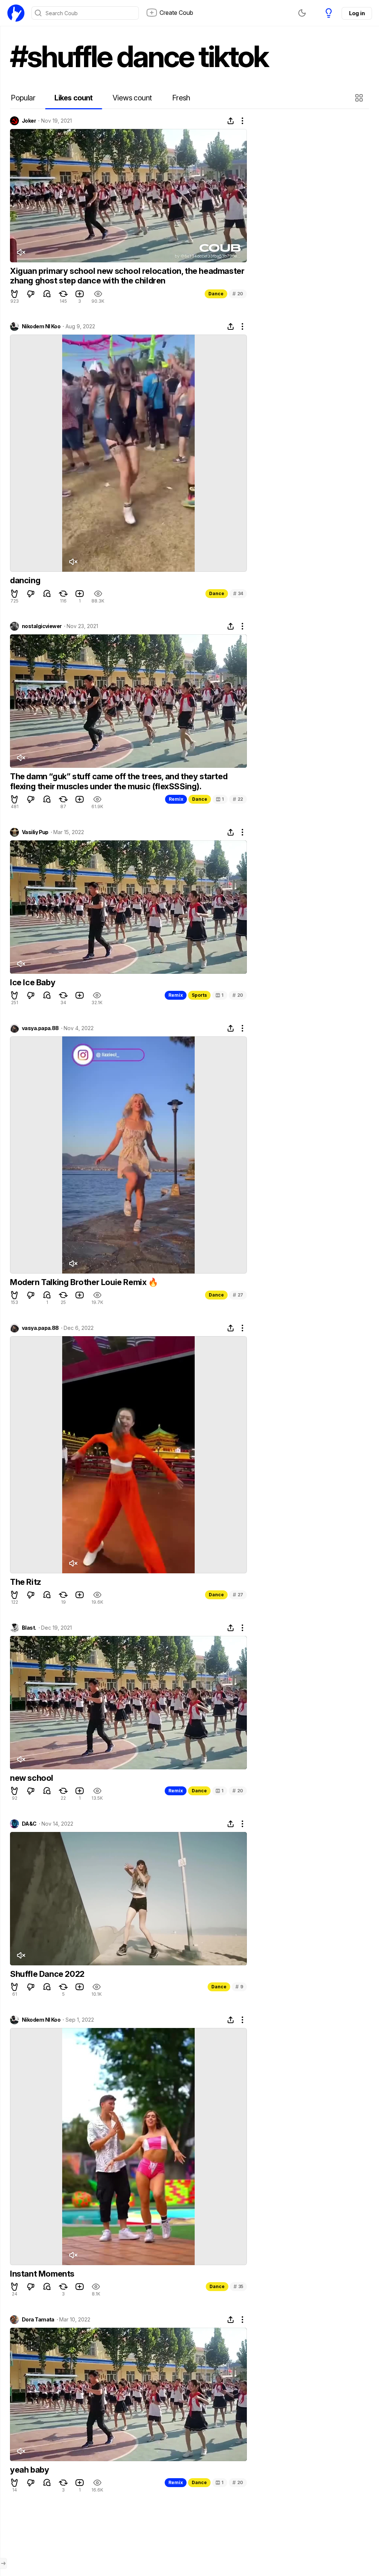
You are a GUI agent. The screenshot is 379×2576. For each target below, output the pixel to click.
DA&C (29, 1824)
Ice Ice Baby (33, 982)
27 (238, 1295)
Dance (216, 294)
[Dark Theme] (302, 13)
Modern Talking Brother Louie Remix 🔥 (84, 1282)
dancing (25, 580)
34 (238, 593)
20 (238, 294)
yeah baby (29, 2470)
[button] (360, 98)
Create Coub (176, 13)
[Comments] (47, 294)
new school (32, 1778)
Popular (23, 98)
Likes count (73, 98)
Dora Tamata (38, 2320)
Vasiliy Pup (35, 832)
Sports (199, 995)
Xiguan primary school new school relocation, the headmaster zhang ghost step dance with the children (127, 276)
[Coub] (16, 13)
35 (238, 2286)
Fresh (181, 98)
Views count (132, 98)
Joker (29, 121)
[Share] (231, 121)
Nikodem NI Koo (41, 326)
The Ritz (26, 1582)
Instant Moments (42, 2274)
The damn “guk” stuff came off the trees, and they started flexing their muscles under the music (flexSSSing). (119, 781)
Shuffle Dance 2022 (47, 1974)
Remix (176, 799)
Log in (357, 13)
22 (238, 799)
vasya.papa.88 (40, 1028)
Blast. (29, 1628)
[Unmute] (21, 252)
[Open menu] (3, 2563)
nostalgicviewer (42, 626)
